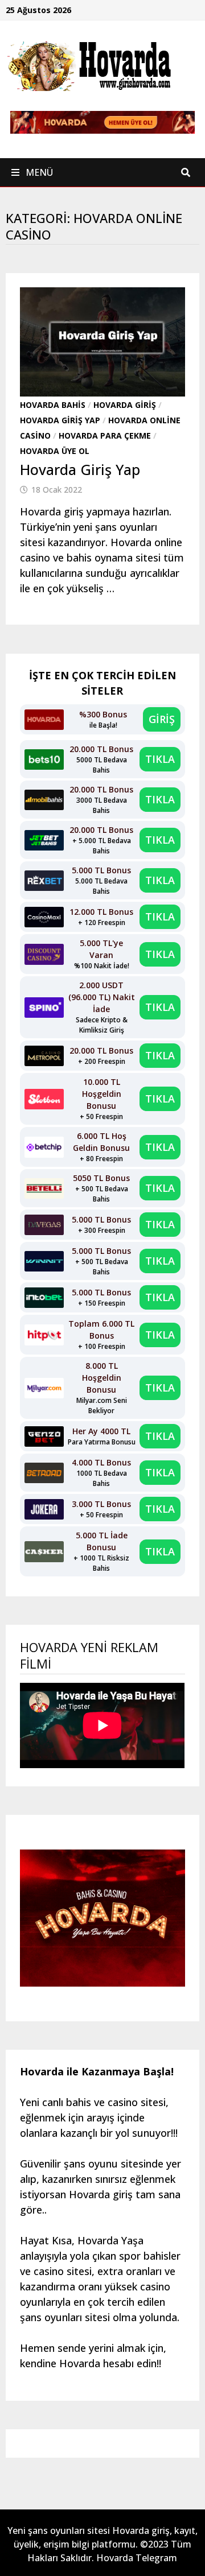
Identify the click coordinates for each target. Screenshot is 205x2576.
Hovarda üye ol (55, 451)
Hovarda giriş (125, 405)
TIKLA (160, 759)
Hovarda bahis (53, 405)
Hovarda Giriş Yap (60, 420)
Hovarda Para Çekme (105, 435)
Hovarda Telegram (137, 2558)
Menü (38, 172)
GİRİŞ (162, 719)
